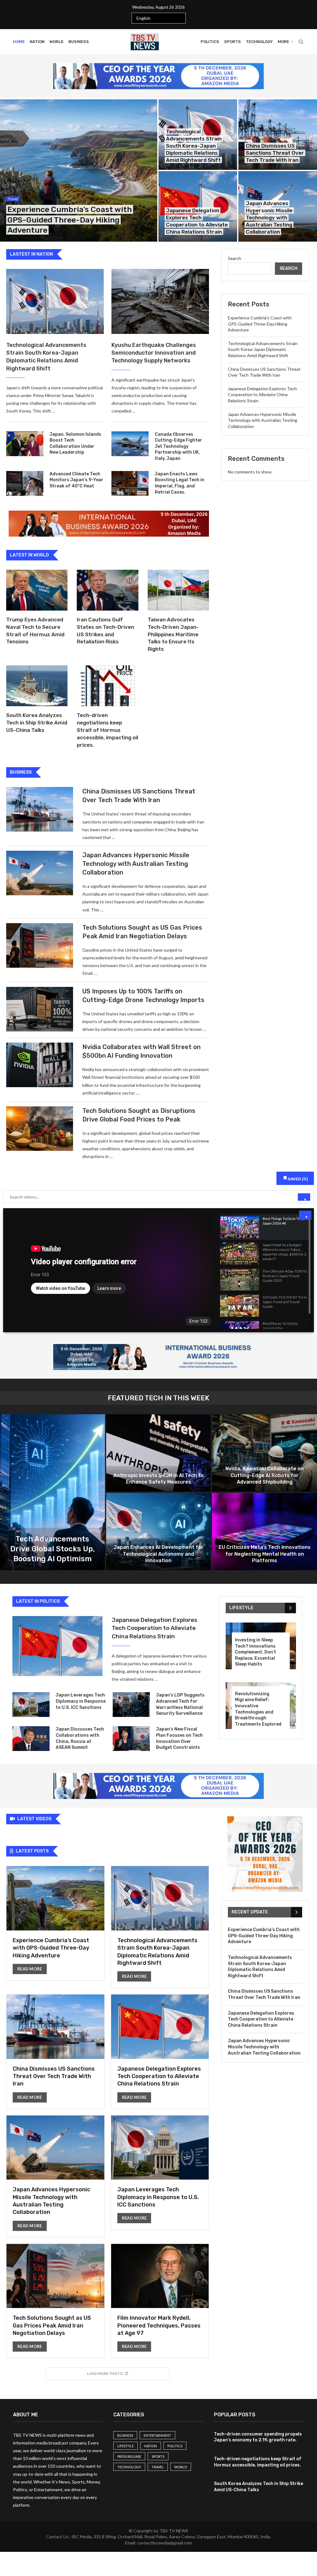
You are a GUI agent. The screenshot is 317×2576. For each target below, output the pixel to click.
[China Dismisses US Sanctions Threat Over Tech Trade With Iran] (278, 135)
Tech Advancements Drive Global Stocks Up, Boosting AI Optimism (52, 1549)
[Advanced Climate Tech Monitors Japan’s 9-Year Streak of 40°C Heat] (25, 483)
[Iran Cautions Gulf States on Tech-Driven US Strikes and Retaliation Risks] (107, 590)
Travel (158, 2467)
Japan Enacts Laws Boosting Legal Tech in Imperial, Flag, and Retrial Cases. (180, 483)
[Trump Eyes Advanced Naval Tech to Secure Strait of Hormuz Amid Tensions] (37, 590)
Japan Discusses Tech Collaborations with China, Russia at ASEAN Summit (80, 1738)
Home (19, 42)
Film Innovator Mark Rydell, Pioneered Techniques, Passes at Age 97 (159, 2325)
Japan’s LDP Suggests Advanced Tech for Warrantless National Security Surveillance (180, 1704)
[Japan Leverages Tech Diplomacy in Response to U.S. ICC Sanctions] (31, 1705)
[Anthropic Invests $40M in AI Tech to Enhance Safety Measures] (159, 1453)
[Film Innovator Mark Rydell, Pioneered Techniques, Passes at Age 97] (160, 2301)
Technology (259, 42)
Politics (210, 42)
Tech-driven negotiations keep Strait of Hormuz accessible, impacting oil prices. (107, 730)
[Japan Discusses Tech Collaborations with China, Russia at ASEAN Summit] (31, 1739)
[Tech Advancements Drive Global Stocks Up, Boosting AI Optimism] (52, 1492)
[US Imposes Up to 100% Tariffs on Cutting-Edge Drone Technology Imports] (40, 1009)
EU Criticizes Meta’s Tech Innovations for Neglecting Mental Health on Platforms (265, 1554)
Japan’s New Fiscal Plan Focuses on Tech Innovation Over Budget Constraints (179, 1738)
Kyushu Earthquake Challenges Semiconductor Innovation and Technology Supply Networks (154, 353)
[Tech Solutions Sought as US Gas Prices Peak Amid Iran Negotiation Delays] (40, 945)
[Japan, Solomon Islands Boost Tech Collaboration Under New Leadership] (25, 444)
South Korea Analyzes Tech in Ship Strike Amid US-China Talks (37, 723)
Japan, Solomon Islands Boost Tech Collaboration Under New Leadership (75, 443)
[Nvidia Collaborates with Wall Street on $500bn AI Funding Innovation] (40, 1065)
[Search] (301, 42)
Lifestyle (126, 2446)
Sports (232, 42)
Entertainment (157, 2435)
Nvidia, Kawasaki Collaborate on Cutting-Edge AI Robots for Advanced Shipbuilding (265, 1475)
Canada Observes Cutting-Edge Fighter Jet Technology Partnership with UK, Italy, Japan (178, 446)
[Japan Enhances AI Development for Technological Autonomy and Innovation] (159, 1532)
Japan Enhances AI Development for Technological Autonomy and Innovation (158, 1554)
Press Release (129, 2456)
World (56, 42)
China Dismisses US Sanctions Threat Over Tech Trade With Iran (275, 153)
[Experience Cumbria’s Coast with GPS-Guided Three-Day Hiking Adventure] (79, 171)
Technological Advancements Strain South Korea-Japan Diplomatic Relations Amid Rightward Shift (194, 146)
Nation (37, 42)
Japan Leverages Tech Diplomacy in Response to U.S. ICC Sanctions (81, 1701)
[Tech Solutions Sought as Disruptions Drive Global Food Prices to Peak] (40, 1129)
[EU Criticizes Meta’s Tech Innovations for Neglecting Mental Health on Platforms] (265, 1532)
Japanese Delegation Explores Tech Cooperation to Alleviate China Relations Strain (262, 395)
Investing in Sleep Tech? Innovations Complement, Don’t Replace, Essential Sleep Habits (256, 1652)
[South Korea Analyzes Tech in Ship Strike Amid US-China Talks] (37, 686)
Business (79, 42)
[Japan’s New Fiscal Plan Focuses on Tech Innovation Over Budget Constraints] (131, 1739)
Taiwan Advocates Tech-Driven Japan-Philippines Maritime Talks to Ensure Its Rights (173, 634)
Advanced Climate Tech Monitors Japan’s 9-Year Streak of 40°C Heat (76, 480)
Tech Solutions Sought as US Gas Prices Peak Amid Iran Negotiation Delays (52, 2325)
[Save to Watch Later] (302, 1222)
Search (234, 258)
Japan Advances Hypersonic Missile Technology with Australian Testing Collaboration (269, 218)
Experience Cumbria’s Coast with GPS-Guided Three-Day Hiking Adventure (70, 220)
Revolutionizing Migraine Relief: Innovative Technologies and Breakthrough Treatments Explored (258, 1709)
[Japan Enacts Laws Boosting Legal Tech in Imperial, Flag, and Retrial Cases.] (130, 483)
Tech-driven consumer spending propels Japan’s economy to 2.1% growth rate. (258, 2437)
